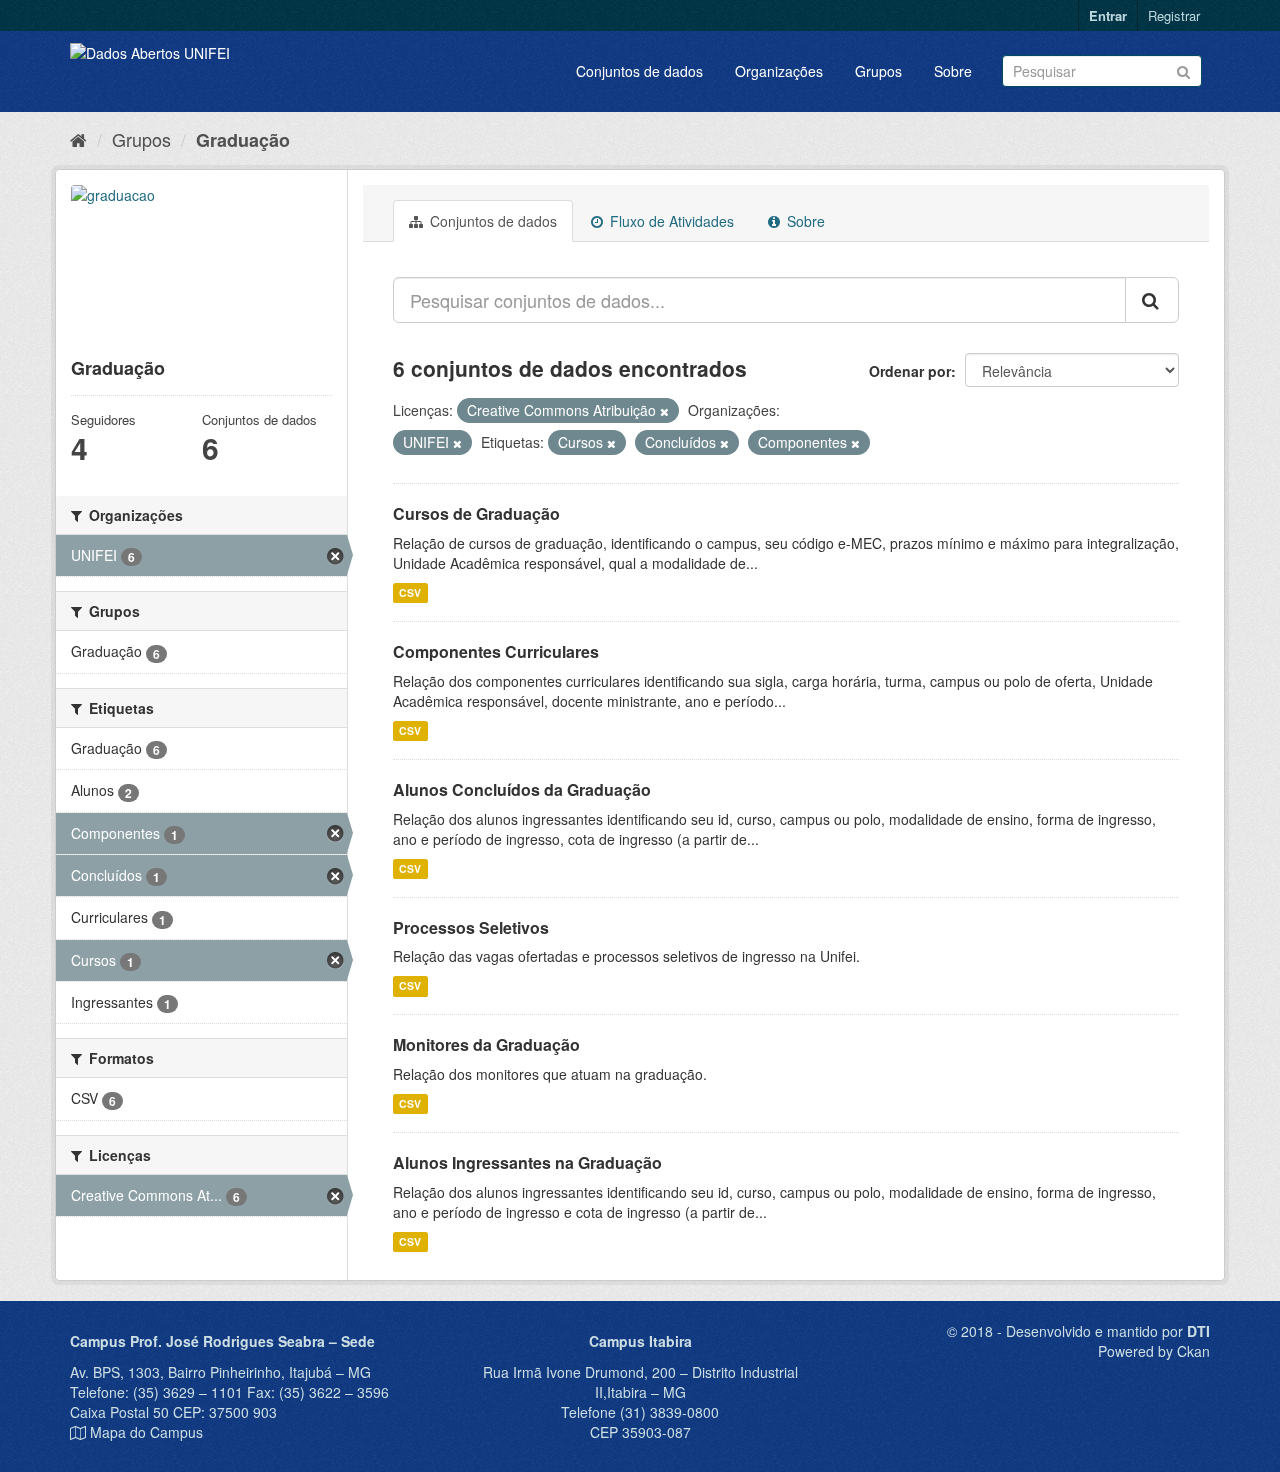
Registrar (1174, 15)
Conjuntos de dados (639, 71)
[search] (1152, 300)
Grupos (878, 71)
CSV (410, 592)
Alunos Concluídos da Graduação (522, 789)
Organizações (779, 71)
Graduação (243, 140)
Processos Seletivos (471, 927)
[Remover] (664, 411)
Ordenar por (910, 371)
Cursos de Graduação (476, 513)
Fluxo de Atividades (670, 221)
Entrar (1108, 15)
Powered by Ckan (1154, 1351)
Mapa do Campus (146, 1432)
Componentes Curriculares (496, 651)
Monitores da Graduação (486, 1044)
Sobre (953, 71)
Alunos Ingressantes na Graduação (527, 1162)
